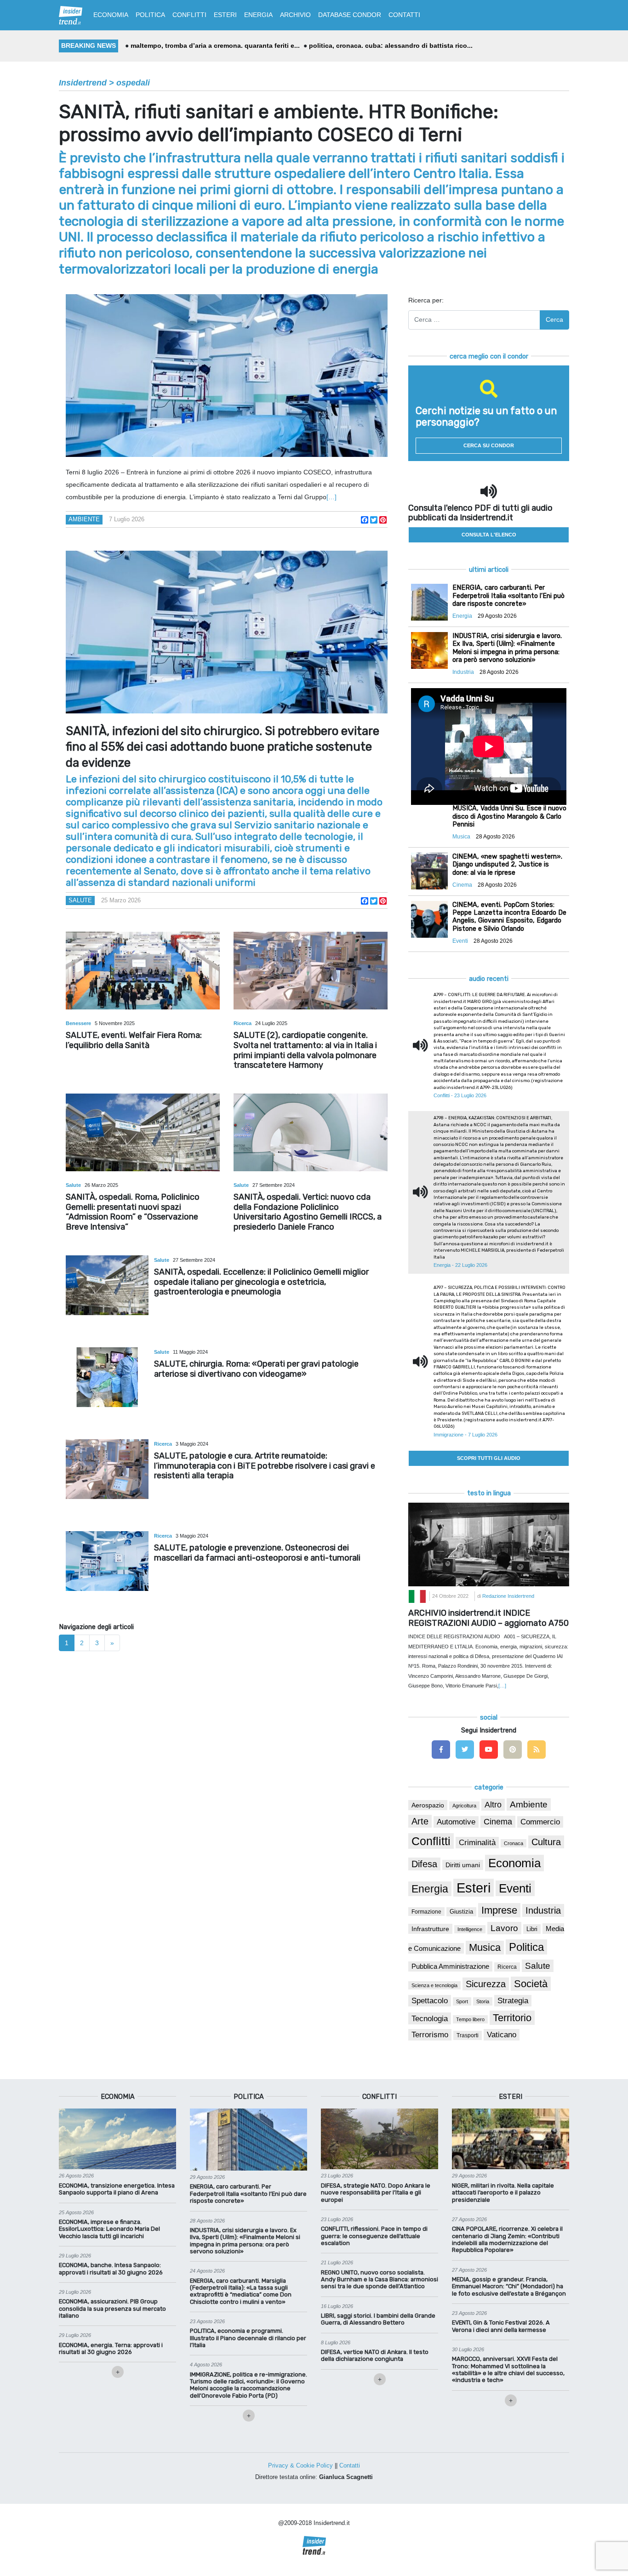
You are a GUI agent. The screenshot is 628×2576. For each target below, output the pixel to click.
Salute (80, 900)
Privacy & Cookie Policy (300, 2465)
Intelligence (470, 1929)
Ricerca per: (426, 300)
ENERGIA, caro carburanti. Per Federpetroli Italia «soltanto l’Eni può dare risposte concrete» (248, 2194)
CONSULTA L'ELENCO (489, 535)
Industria (543, 1910)
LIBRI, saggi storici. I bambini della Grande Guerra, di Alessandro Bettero (378, 2319)
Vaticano (502, 2035)
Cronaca (514, 1843)
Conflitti (431, 1841)
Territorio (512, 2018)
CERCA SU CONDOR (489, 445)
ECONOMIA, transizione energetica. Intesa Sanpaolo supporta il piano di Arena (117, 2189)
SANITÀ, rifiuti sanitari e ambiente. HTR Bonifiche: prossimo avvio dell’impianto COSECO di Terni (279, 123)
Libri (532, 1929)
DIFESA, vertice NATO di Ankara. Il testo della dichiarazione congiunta (375, 2355)
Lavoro (504, 1928)
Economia (514, 1863)
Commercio (540, 1822)
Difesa (424, 1864)
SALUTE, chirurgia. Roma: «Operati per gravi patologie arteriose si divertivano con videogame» (256, 1369)
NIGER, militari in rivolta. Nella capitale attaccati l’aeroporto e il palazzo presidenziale (503, 2193)
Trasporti (468, 2035)
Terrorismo (430, 2035)
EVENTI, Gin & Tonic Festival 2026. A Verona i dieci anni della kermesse (501, 2326)
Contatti (350, 2465)
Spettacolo (430, 2001)
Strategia (513, 2001)
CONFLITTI (189, 15)
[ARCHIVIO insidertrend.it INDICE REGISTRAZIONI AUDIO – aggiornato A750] (489, 1544)
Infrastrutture (430, 1929)
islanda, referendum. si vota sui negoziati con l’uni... (387, 46)
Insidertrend (83, 83)
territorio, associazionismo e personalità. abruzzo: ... (213, 46)
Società (531, 1984)
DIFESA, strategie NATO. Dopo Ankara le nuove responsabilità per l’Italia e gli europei (376, 2193)
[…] (331, 497)
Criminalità (477, 1843)
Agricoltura (464, 1806)
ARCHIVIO (295, 15)
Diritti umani (463, 1865)
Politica (526, 1947)
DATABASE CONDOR (350, 15)
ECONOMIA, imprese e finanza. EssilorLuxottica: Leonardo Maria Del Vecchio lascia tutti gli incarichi (109, 2229)
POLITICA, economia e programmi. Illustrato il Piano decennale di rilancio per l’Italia (248, 2338)
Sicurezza (486, 1984)
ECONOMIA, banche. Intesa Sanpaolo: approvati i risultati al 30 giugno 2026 (111, 2268)
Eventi (515, 1888)
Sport (462, 2001)
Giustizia (461, 1912)
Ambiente (84, 519)
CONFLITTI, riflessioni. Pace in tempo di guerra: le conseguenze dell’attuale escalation (374, 2236)
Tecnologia (430, 2018)
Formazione (426, 1912)
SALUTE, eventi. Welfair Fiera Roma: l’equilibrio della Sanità (134, 1040)
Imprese (499, 1910)
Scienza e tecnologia (434, 1985)
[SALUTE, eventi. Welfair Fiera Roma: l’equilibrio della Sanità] (143, 971)
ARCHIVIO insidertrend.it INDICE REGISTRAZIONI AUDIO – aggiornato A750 (488, 1618)
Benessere (79, 1023)
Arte (420, 1821)
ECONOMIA (111, 15)
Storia (483, 2001)
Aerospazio (428, 1805)
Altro (493, 1805)
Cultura (546, 1842)
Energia (430, 1889)
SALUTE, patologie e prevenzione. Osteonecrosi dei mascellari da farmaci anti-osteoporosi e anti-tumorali (257, 1553)
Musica (485, 1948)
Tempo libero (470, 2019)
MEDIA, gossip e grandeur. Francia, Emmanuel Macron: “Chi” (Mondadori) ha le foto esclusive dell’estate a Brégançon (509, 2286)
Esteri (474, 1888)
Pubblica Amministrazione (450, 1966)
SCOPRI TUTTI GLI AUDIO (489, 1458)
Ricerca (243, 1023)
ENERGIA (258, 15)
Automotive (456, 1822)
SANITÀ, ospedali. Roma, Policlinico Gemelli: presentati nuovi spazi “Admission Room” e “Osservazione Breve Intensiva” (133, 1212)
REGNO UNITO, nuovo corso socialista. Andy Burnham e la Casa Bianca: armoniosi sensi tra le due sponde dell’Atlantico (380, 2280)
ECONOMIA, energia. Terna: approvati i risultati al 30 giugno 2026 (111, 2348)
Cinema (498, 1822)
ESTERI (225, 15)
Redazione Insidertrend (508, 1596)
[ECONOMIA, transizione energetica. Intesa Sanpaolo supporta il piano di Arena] (117, 2138)
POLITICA (150, 15)
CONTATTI (404, 15)
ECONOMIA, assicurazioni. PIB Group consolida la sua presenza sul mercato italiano (112, 2308)
